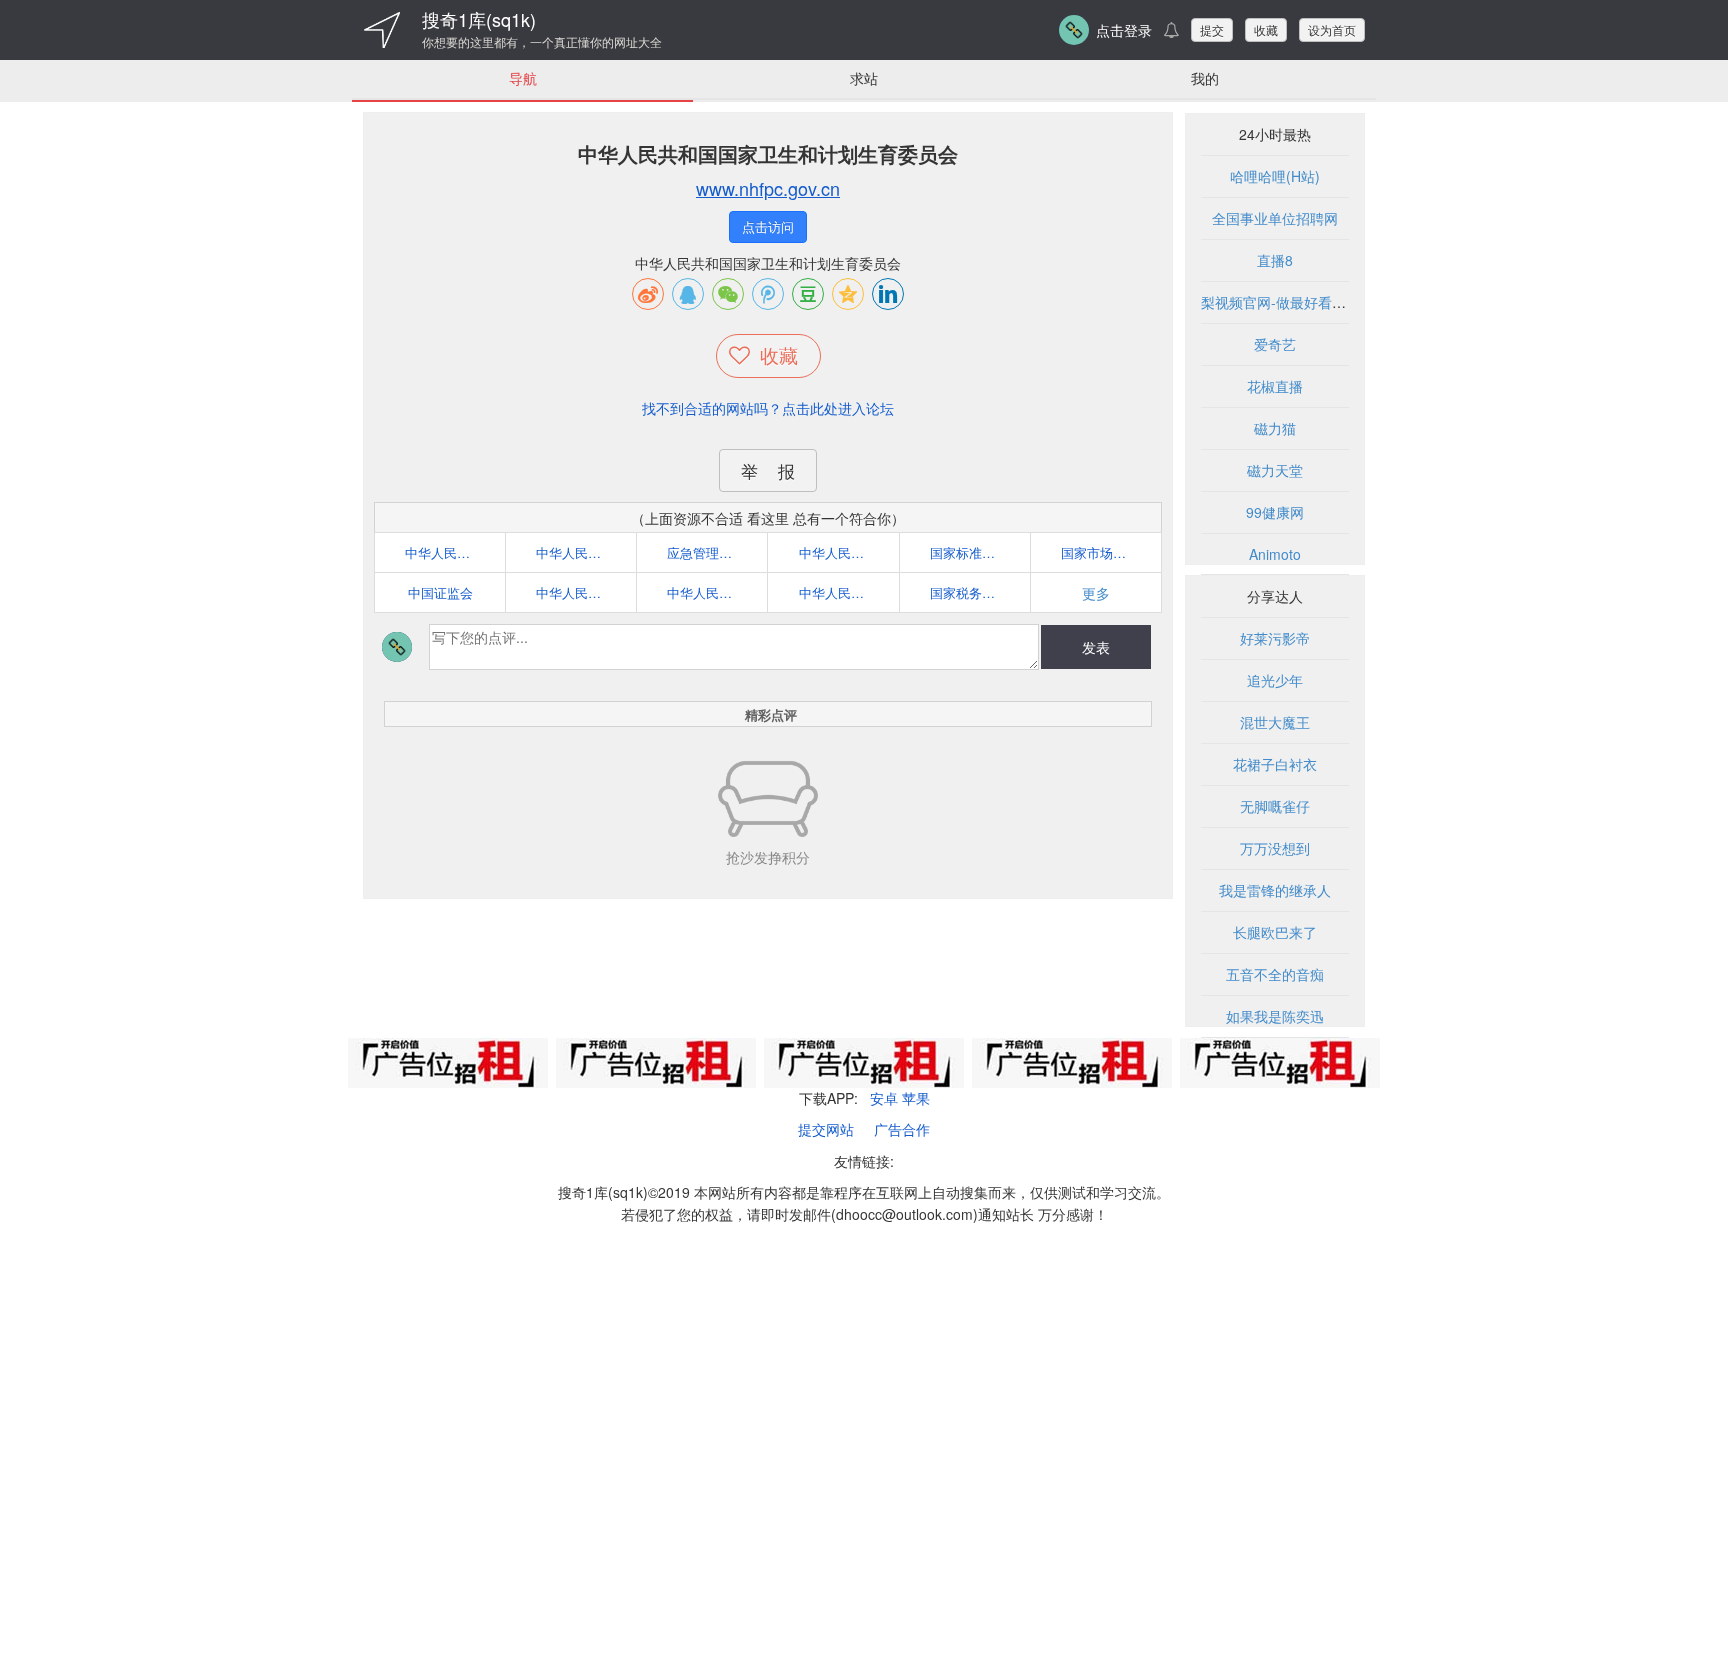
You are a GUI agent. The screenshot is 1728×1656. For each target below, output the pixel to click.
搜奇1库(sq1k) (479, 19)
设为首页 (1332, 29)
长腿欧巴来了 (1275, 932)
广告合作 (902, 1129)
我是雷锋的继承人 (1275, 890)
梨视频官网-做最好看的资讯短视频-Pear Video (1346, 302)
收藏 (1266, 29)
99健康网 (1275, 512)
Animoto (1275, 554)
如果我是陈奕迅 (1275, 1016)
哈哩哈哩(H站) (1275, 176)
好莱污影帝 (1275, 638)
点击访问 (768, 226)
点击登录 (1124, 30)
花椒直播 (1275, 386)
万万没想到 (1275, 848)
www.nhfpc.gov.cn (768, 188)
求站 (864, 78)
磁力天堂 (1275, 470)
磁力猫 (1275, 428)
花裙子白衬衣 (1275, 764)
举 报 (768, 470)
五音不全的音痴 (1275, 974)
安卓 (884, 1098)
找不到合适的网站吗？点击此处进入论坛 (768, 408)
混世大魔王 (1275, 722)
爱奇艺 (1275, 344)
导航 (523, 78)
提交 (1212, 29)
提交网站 (826, 1129)
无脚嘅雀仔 (1275, 806)
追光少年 (1275, 680)
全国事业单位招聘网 (1275, 218)
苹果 (916, 1098)
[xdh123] (382, 30)
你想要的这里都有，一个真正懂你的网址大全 (542, 42)
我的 (1205, 78)
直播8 (1275, 260)
